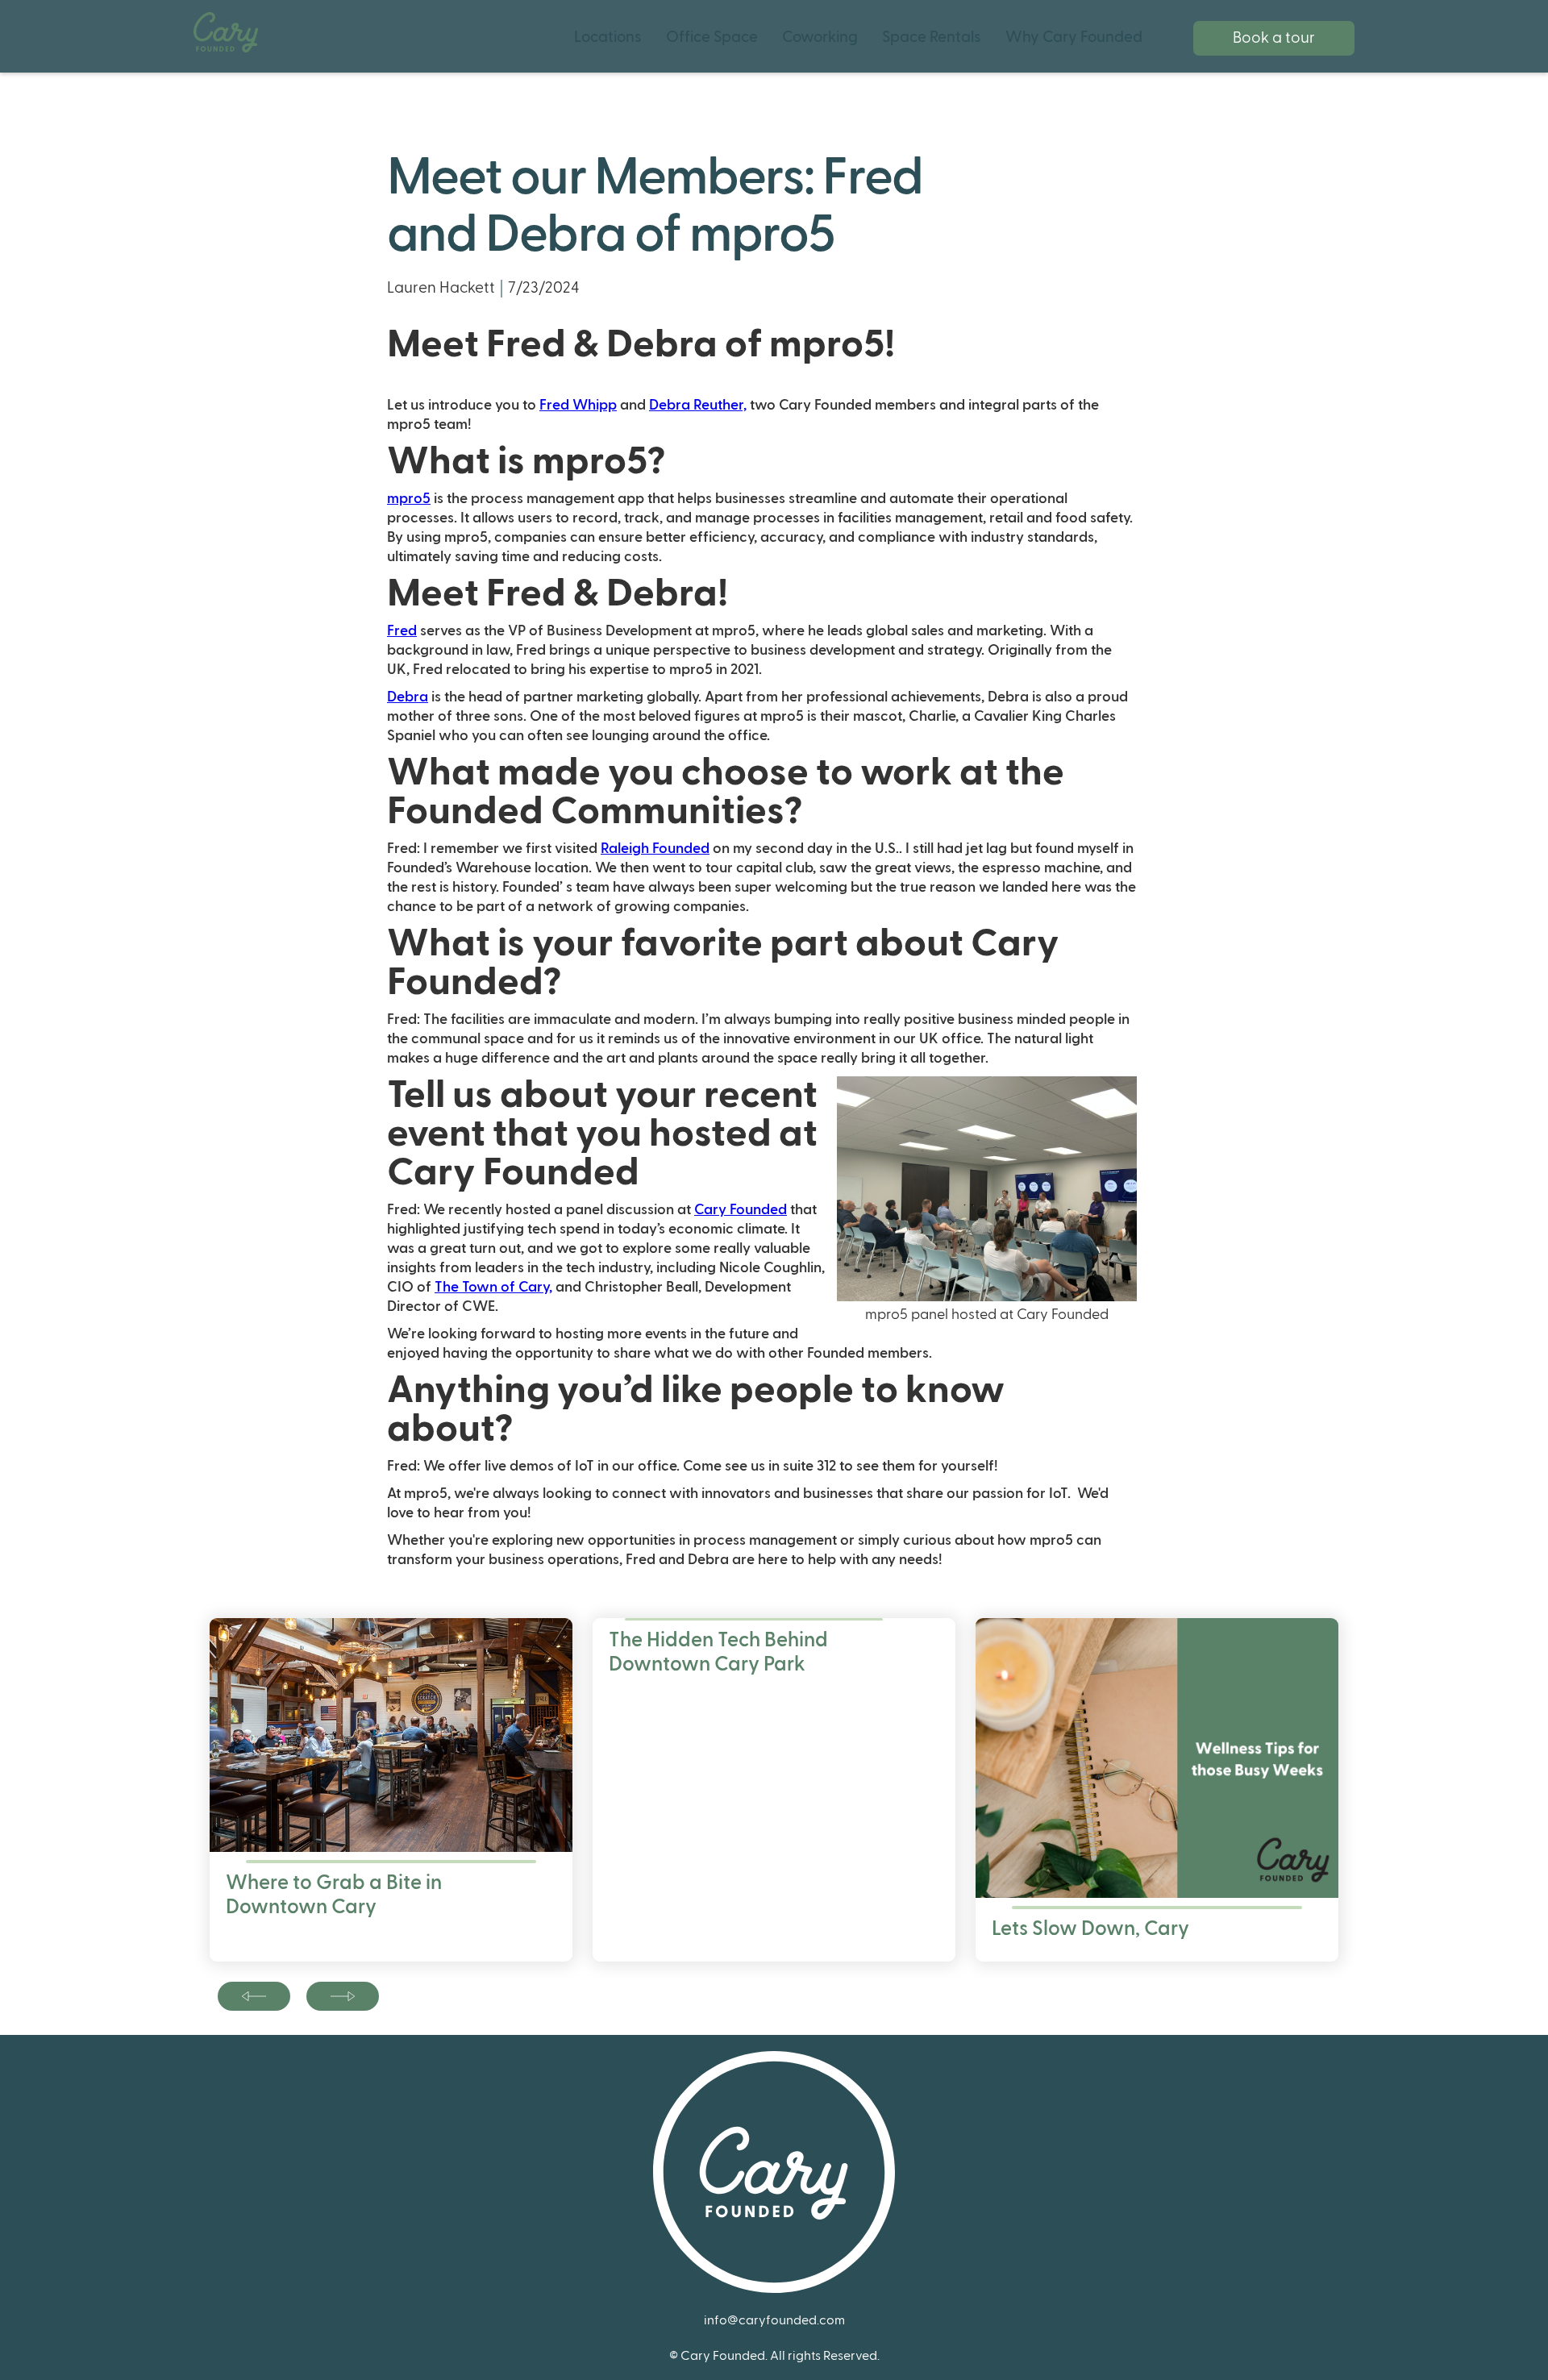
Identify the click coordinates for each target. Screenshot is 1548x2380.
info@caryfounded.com (774, 2320)
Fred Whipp (578, 405)
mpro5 (409, 499)
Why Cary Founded (1074, 37)
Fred (402, 631)
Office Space (712, 37)
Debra (408, 697)
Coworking (820, 37)
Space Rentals (932, 37)
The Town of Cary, (493, 1287)
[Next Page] (254, 1996)
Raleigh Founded (655, 849)
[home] (226, 32)
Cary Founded (741, 1210)
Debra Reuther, (698, 405)
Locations (608, 37)
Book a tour (1274, 38)
